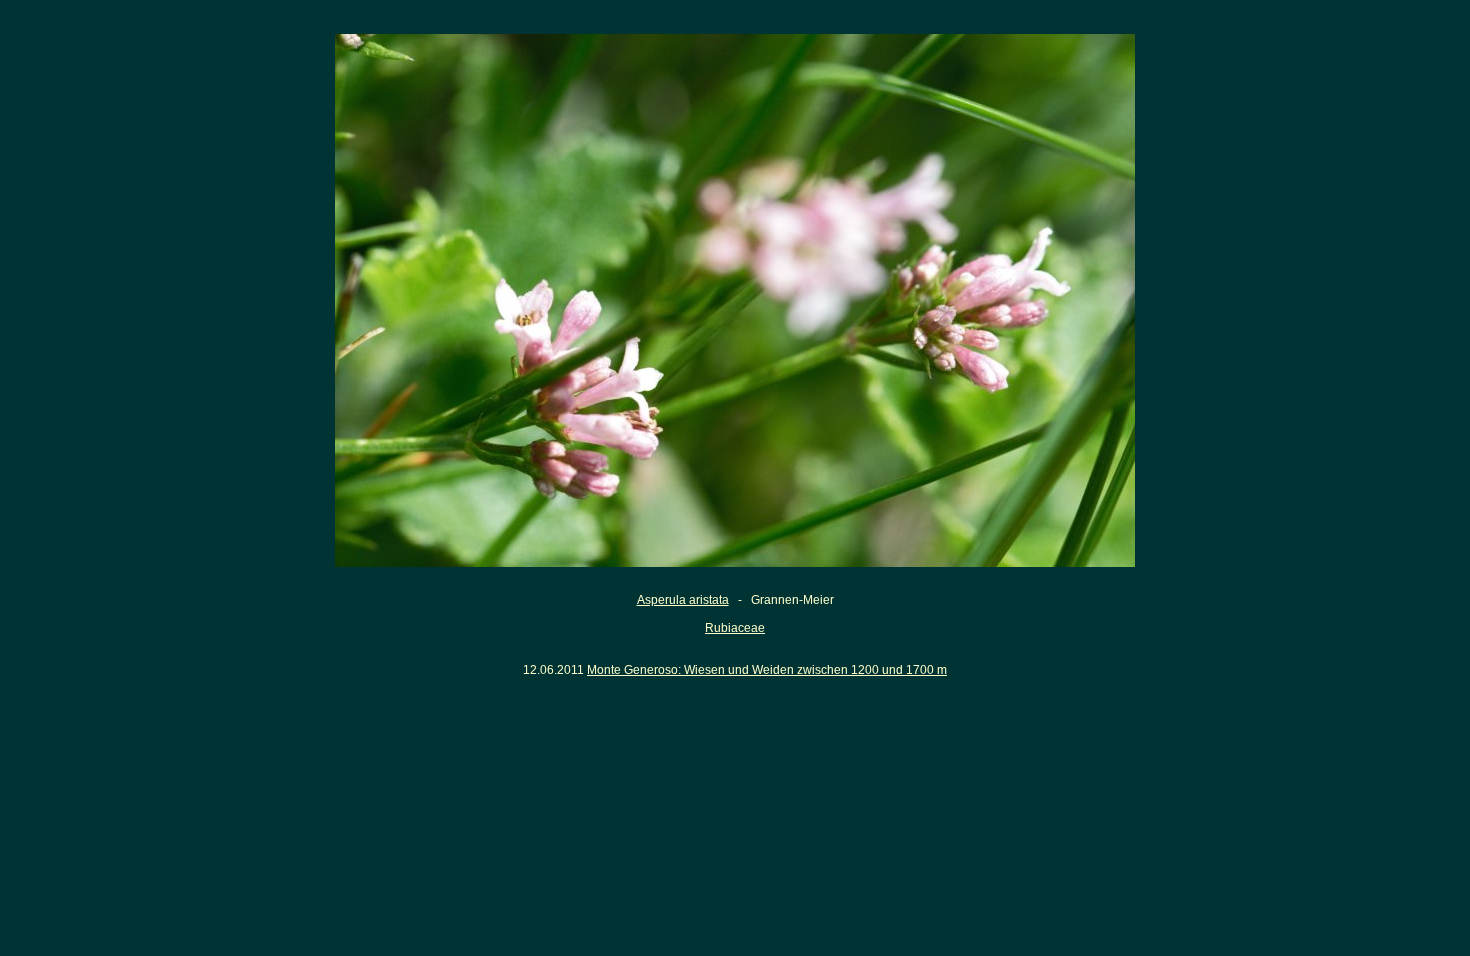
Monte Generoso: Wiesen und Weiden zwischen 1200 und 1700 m (767, 670)
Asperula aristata (683, 600)
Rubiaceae (735, 628)
